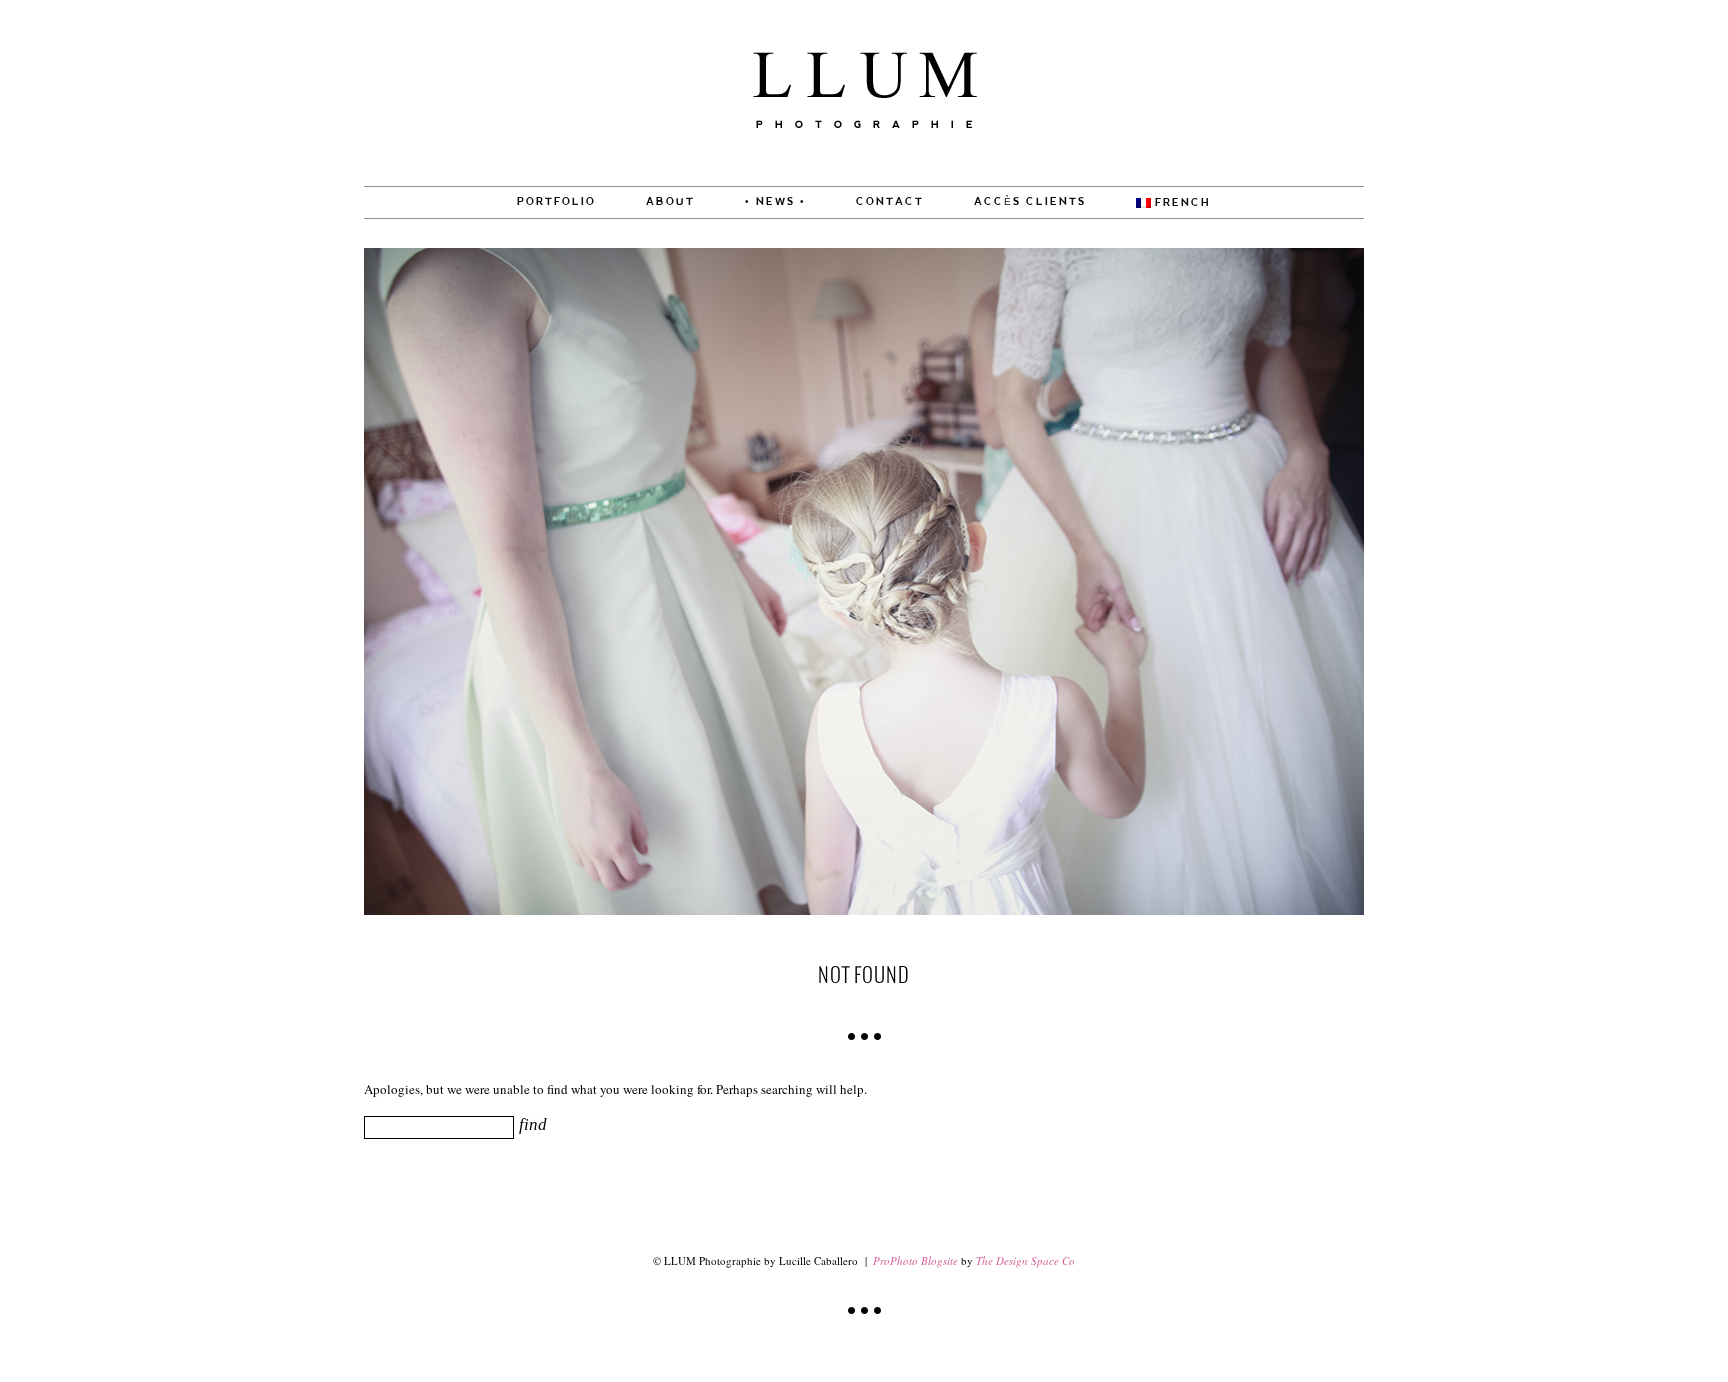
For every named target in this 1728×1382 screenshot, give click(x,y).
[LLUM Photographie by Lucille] (864, 181)
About (670, 202)
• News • (775, 202)
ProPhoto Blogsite (915, 1260)
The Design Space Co (1025, 1260)
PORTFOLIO (556, 202)
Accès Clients (1030, 202)
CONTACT (890, 202)
